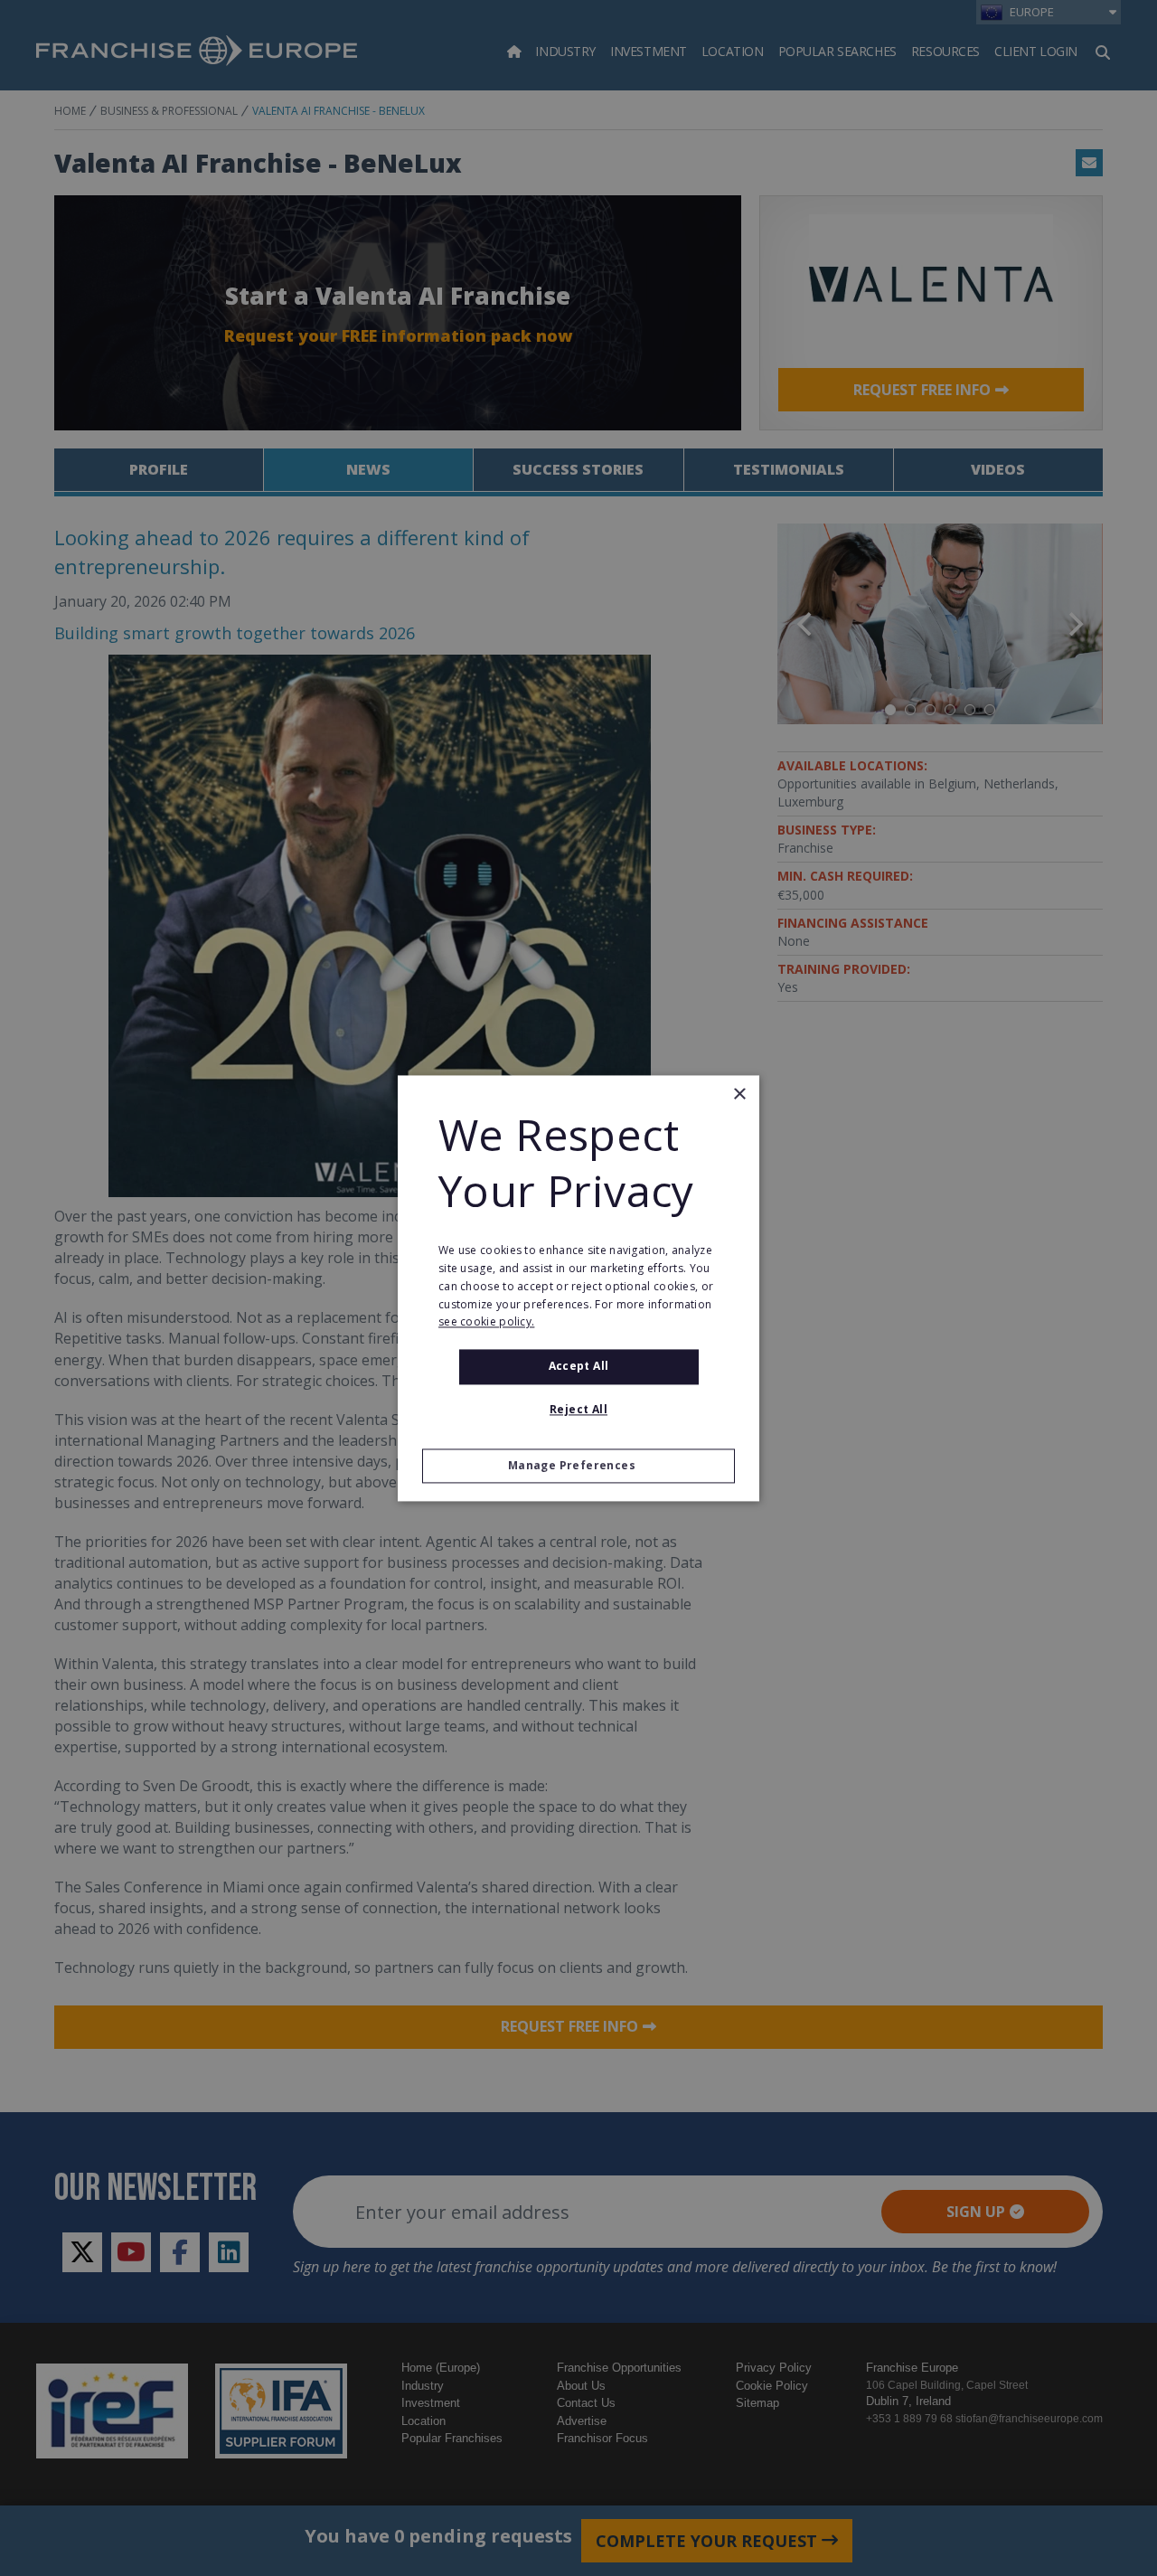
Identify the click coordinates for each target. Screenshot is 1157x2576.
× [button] (739, 1095)
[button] (578, 1466)
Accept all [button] (579, 1367)
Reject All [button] (578, 1409)
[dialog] (578, 1288)
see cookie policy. (486, 1322)
